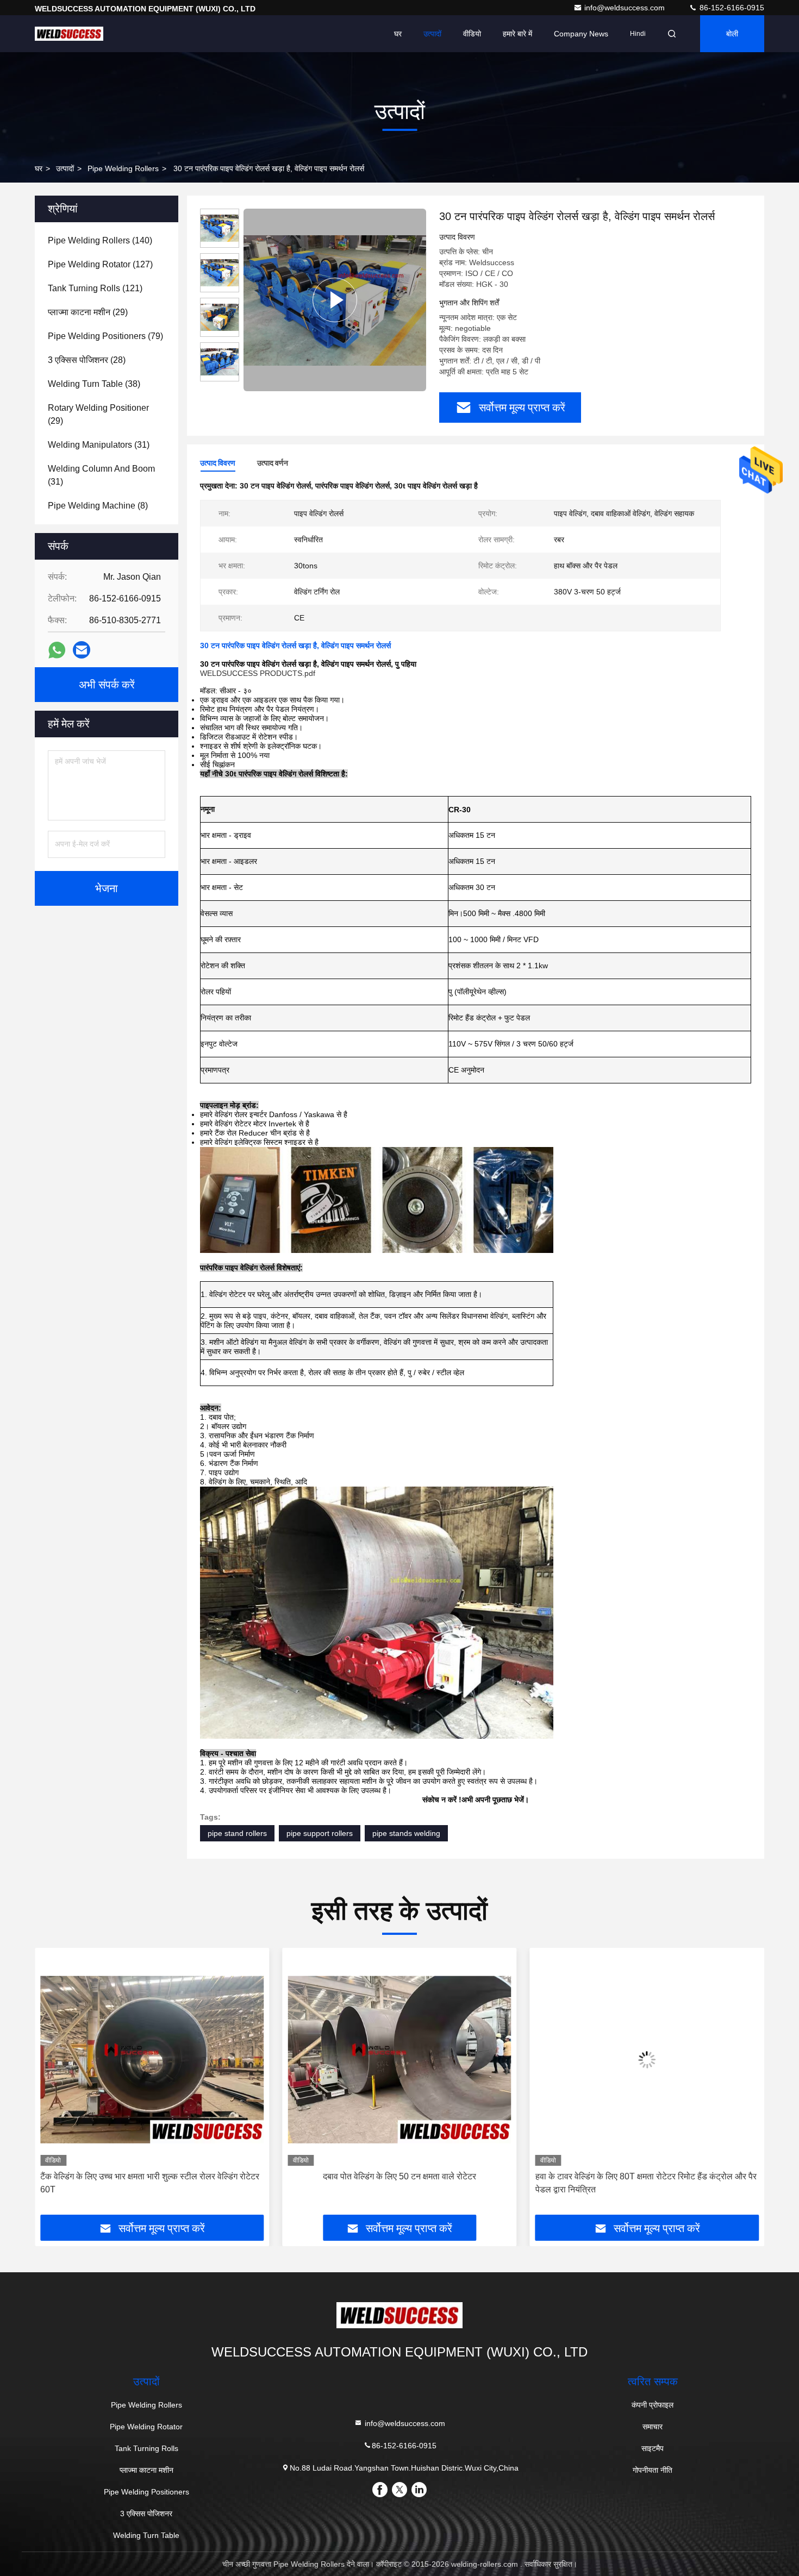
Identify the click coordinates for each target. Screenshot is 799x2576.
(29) (88, 312)
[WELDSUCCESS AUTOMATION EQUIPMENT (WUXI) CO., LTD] (69, 34)
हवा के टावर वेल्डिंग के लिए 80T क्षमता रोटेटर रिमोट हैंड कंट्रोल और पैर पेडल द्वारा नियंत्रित (398, 2183)
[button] (54, 2085)
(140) (100, 240)
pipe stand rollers (237, 1833)
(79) (105, 336)
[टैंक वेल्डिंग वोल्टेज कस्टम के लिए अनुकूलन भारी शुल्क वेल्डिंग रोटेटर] (647, 2060)
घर (398, 34)
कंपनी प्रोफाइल (653, 2405)
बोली (732, 34)
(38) (94, 384)
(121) (95, 288)
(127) (100, 264)
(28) (87, 360)
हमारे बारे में (517, 34)
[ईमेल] (82, 650)
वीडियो (472, 34)
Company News (581, 34)
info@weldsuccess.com (626, 8)
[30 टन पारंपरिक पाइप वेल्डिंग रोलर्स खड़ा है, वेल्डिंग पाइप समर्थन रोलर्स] (335, 300)
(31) (99, 445)
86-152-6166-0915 (731, 8)
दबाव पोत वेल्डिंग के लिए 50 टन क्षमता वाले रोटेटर (152, 2176)
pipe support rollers (320, 1833)
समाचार (653, 2427)
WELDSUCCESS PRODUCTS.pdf (258, 673)
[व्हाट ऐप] (57, 650)
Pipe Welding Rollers (123, 168)
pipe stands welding (406, 1833)
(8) (98, 506)
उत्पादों (432, 34)
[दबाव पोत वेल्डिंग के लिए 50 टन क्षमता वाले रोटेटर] (152, 2060)
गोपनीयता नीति (653, 2470)
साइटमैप (653, 2448)
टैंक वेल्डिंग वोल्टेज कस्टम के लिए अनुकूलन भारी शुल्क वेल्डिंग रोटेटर (647, 2176)
